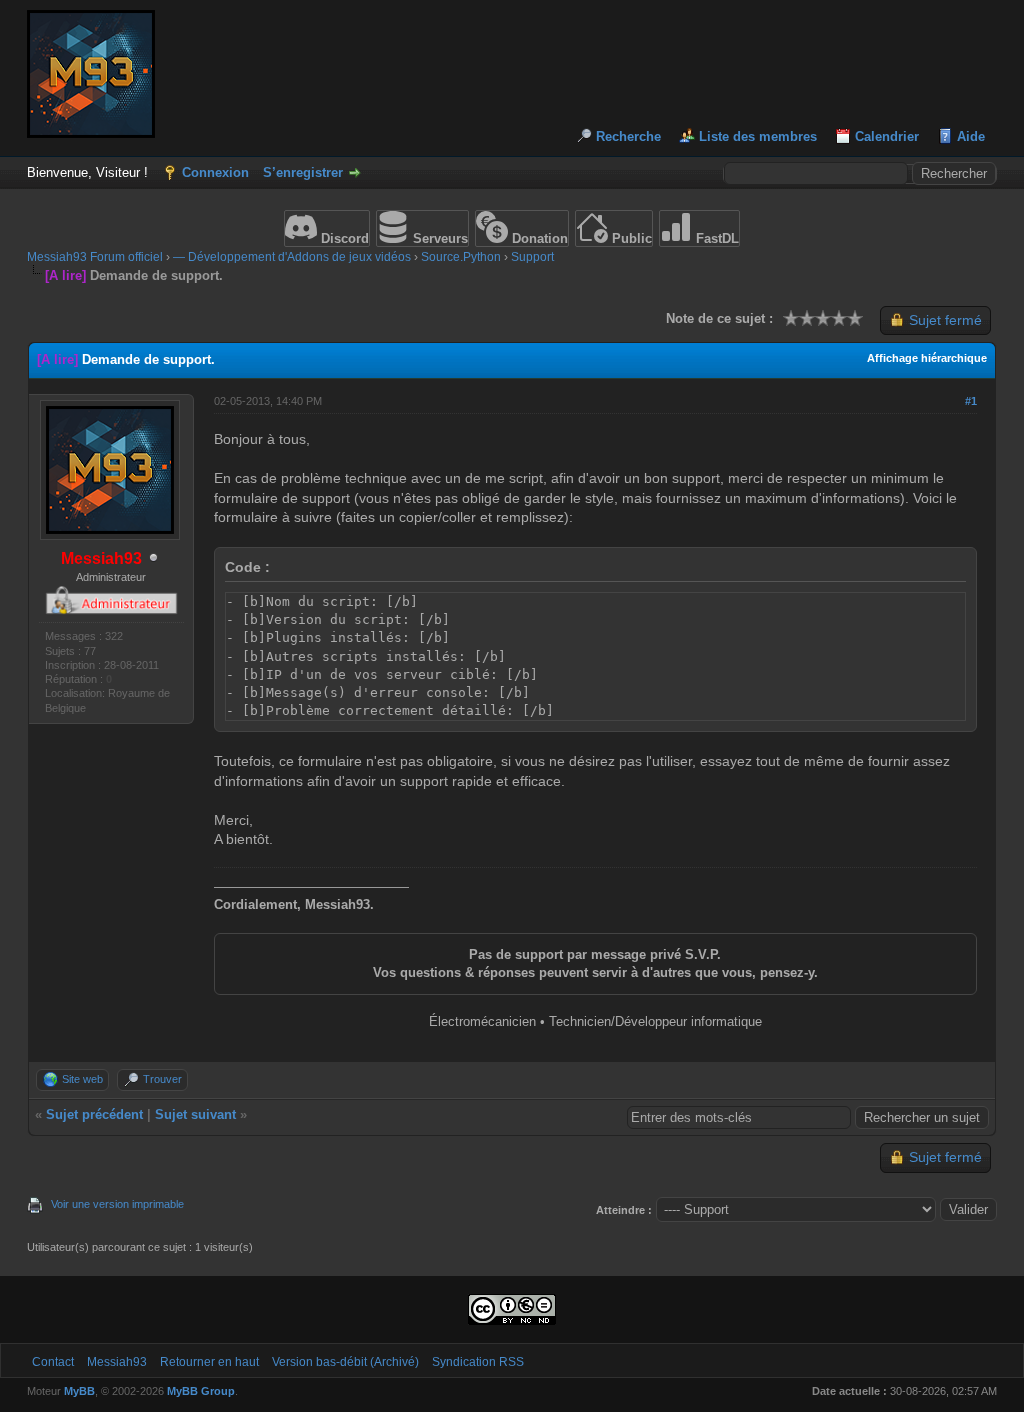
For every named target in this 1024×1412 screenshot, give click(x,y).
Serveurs (438, 238)
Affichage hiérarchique (927, 358)
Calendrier (887, 136)
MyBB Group (201, 1391)
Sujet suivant (195, 1114)
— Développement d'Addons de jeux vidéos (292, 257)
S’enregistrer (303, 172)
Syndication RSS (478, 1362)
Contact (53, 1362)
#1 (971, 401)
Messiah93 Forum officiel (95, 257)
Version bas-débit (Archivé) (345, 1362)
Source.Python (461, 257)
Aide (971, 136)
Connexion (215, 172)
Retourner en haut (209, 1362)
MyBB (79, 1391)
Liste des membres (758, 136)
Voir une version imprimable (117, 1204)
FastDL (715, 238)
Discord (343, 238)
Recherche (628, 136)
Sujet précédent (94, 1114)
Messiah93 (117, 1362)
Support (532, 257)
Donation (538, 238)
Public (630, 238)
